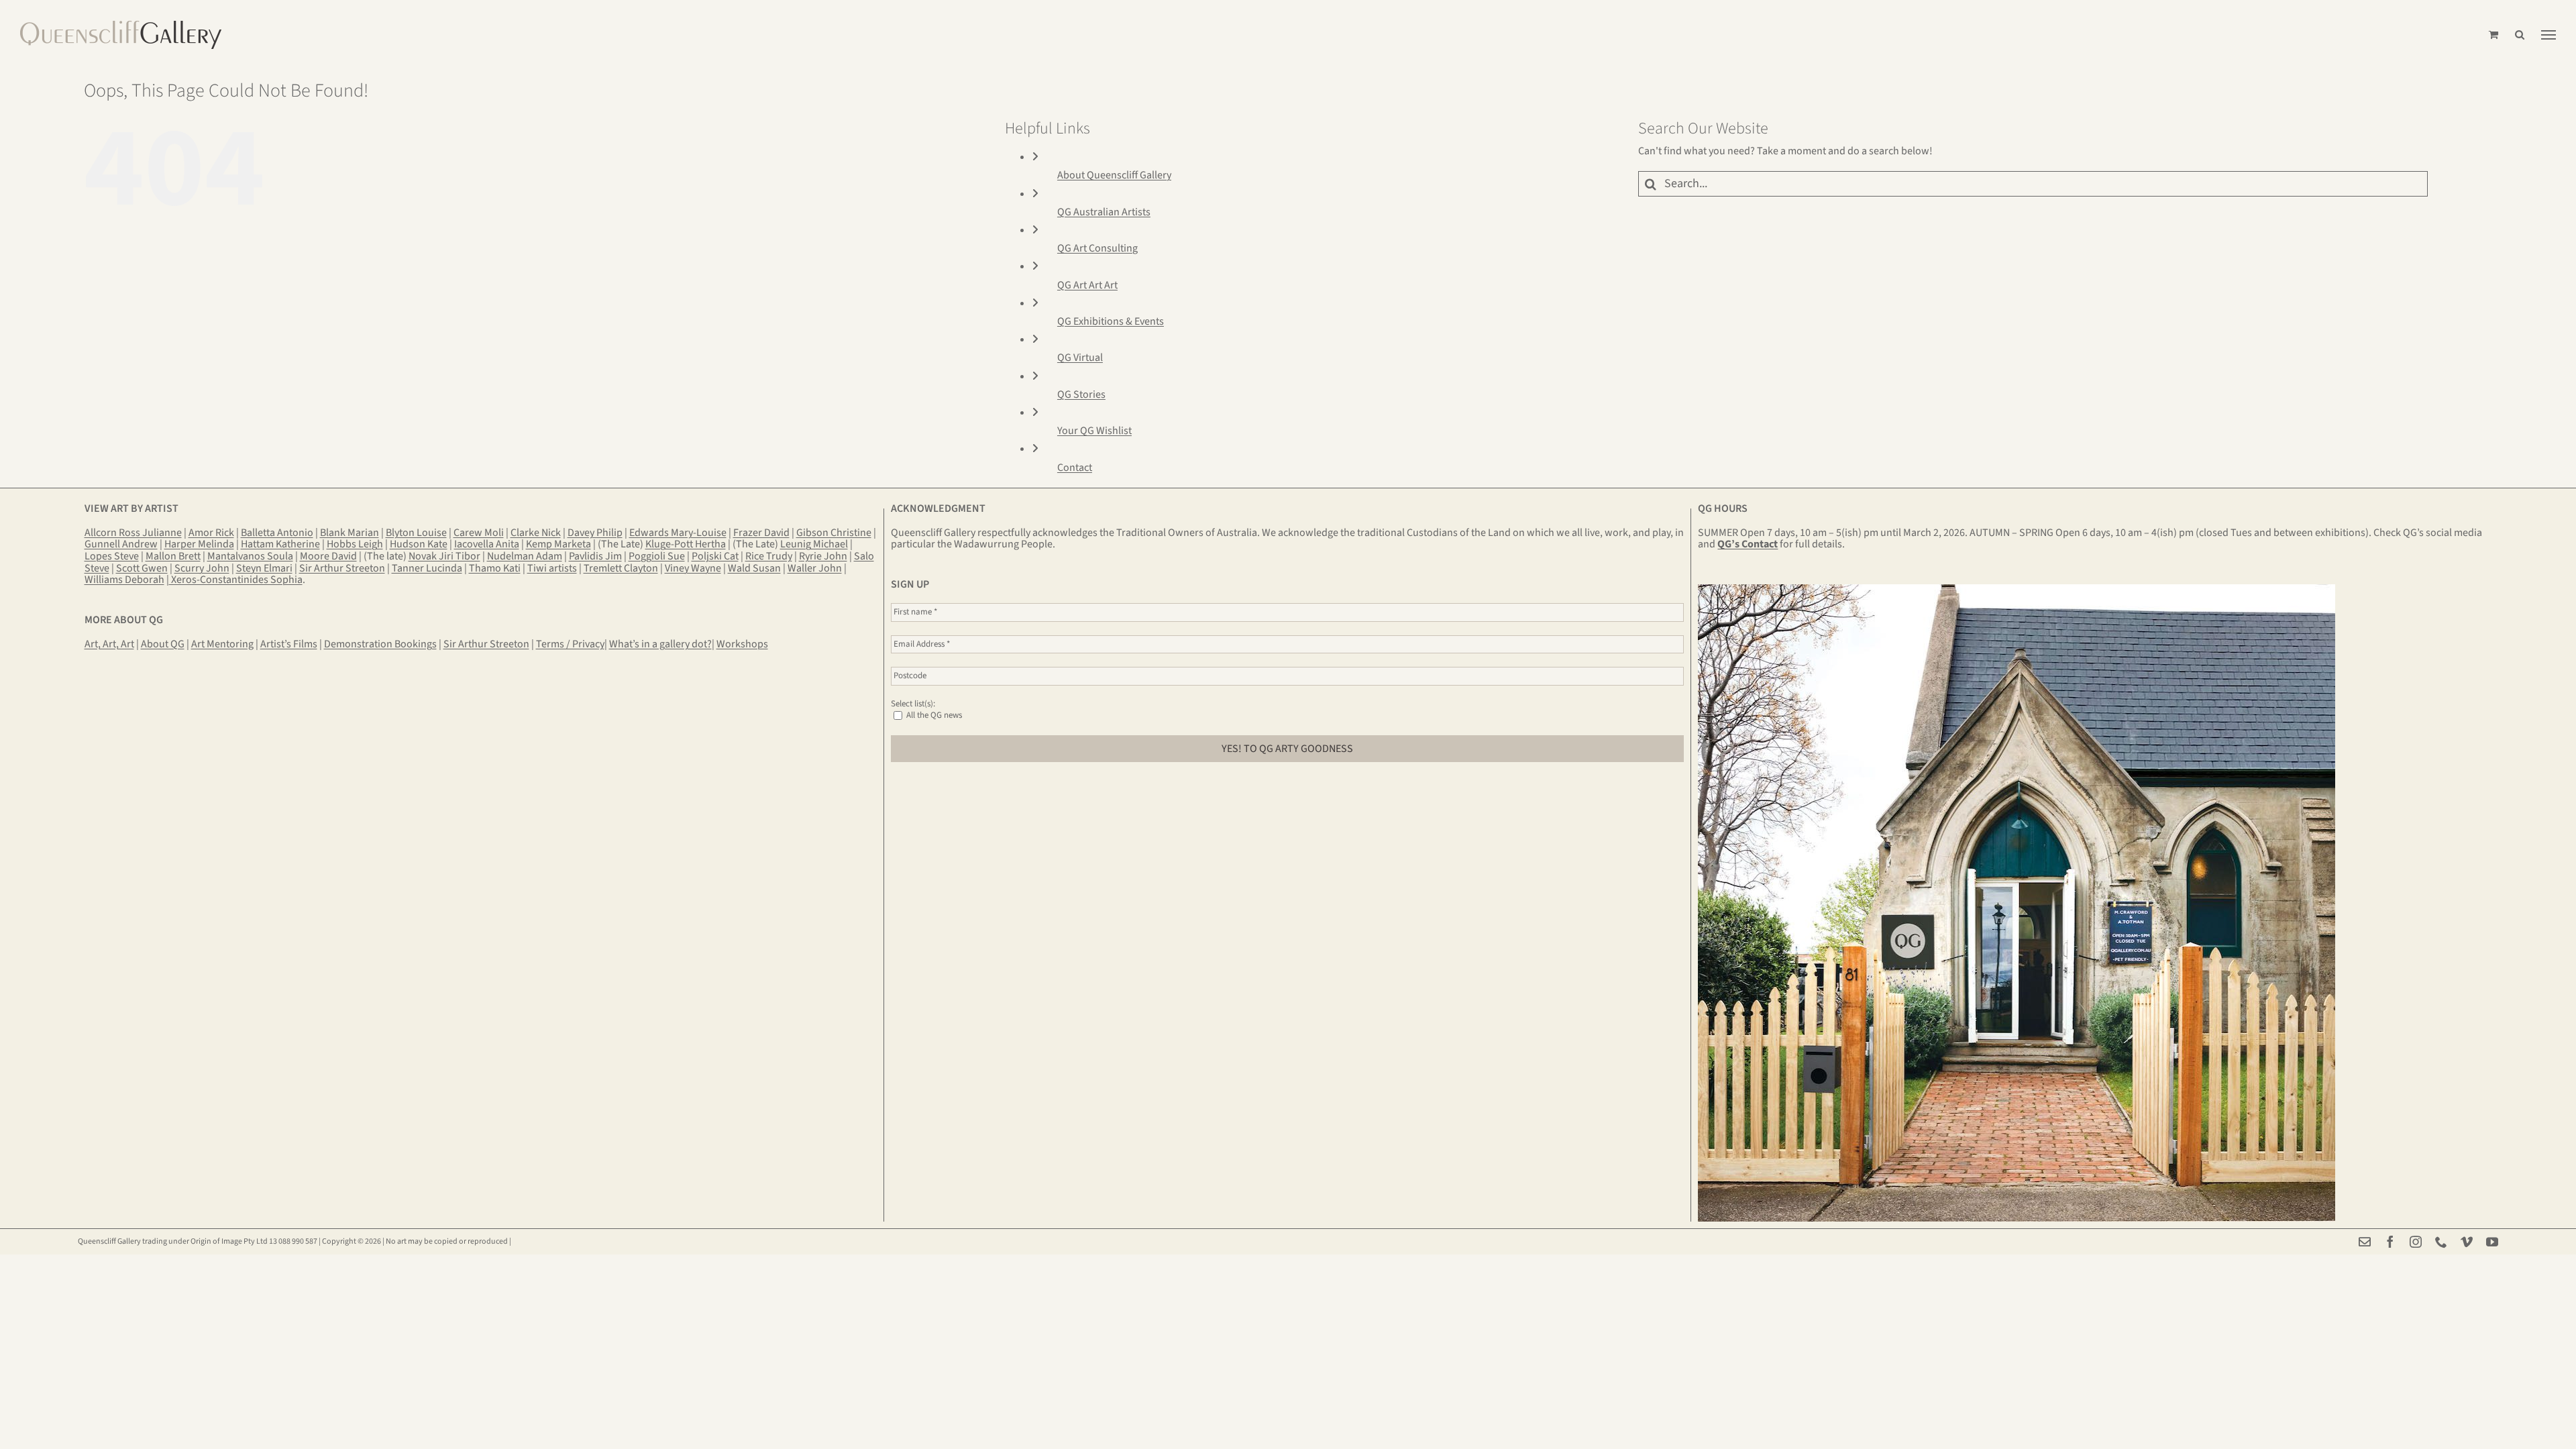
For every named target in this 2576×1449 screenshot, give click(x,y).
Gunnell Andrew (121, 544)
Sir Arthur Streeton (342, 568)
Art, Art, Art (109, 644)
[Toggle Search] (2520, 35)
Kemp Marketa (558, 544)
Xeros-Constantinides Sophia (236, 580)
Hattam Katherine (280, 544)
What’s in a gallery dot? (660, 644)
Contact (1075, 468)
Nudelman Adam (525, 556)
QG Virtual (1080, 358)
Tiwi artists (552, 568)
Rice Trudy (769, 556)
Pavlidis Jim (595, 556)
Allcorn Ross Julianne (133, 533)
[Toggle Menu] (2548, 35)
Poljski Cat (715, 556)
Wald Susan (754, 568)
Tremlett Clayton (621, 568)
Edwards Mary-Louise (678, 533)
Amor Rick (211, 533)
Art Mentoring (222, 644)
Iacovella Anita (487, 544)
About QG (163, 644)
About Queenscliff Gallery (1114, 175)
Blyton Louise (416, 533)
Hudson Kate (419, 544)
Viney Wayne (693, 568)
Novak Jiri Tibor (444, 556)
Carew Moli (479, 533)
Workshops (742, 644)
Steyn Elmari (264, 568)
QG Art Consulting (1097, 248)
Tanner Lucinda (427, 568)
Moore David (328, 556)
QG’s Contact (1748, 544)
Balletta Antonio (277, 533)
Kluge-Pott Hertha (686, 544)
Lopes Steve (112, 556)
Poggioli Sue (657, 556)
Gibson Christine (834, 533)
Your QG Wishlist (1094, 431)
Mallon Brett (173, 556)
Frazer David (761, 533)
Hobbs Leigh (355, 544)
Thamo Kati (495, 568)
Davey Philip (595, 533)
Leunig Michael (814, 544)
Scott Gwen (142, 568)
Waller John (815, 568)
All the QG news (933, 715)
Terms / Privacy (570, 644)
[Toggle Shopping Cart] (2493, 35)
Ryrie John (823, 556)
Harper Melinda (199, 544)
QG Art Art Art (1087, 285)
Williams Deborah (124, 580)
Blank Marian (350, 533)
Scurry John (202, 568)
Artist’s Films (289, 644)
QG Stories (1081, 394)
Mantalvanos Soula (250, 556)
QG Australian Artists (1104, 212)
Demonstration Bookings (380, 644)
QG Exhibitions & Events (1111, 321)
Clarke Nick (536, 533)
